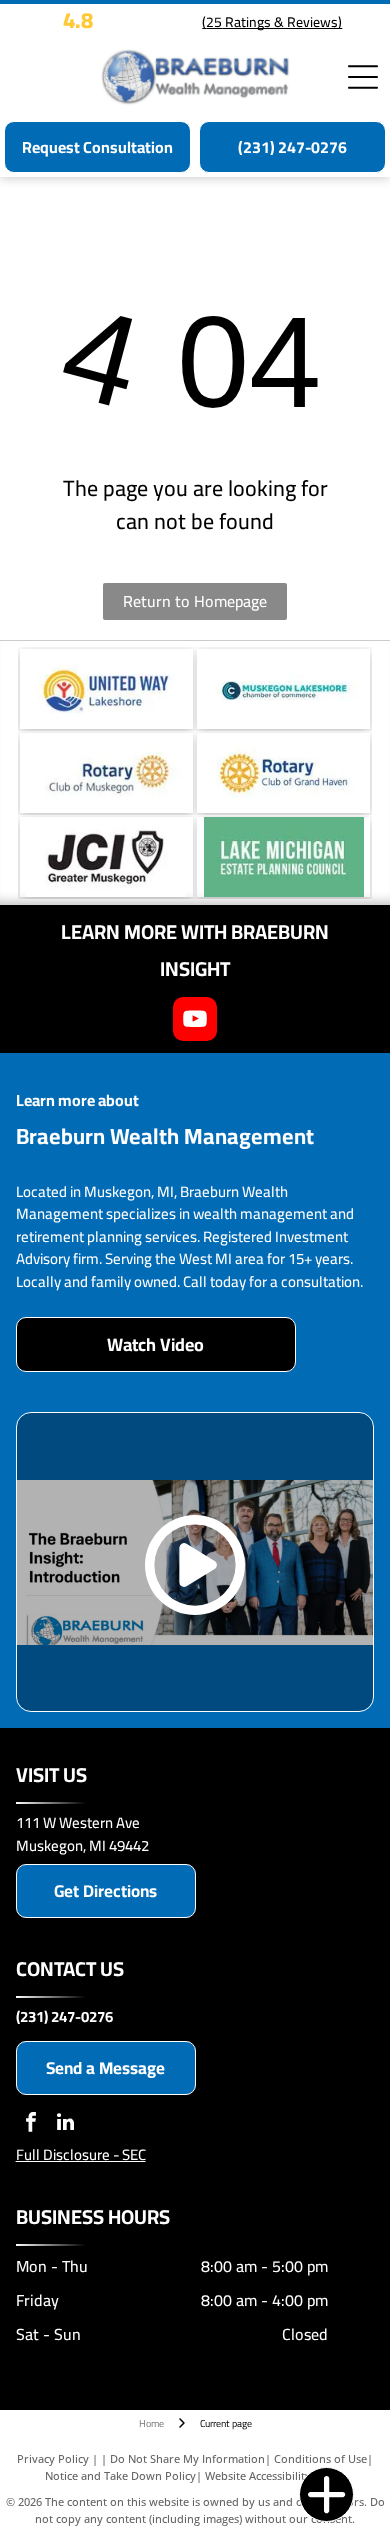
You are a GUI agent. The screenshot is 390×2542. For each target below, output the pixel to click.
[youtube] (195, 1021)
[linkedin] (66, 2124)
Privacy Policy (53, 2458)
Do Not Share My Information (187, 2458)
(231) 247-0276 (64, 2016)
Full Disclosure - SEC (81, 2154)
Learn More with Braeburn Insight (195, 950)
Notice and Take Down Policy (120, 2475)
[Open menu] (363, 77)
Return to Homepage (195, 601)
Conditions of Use (320, 2458)
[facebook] (31, 2124)
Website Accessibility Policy (275, 2475)
